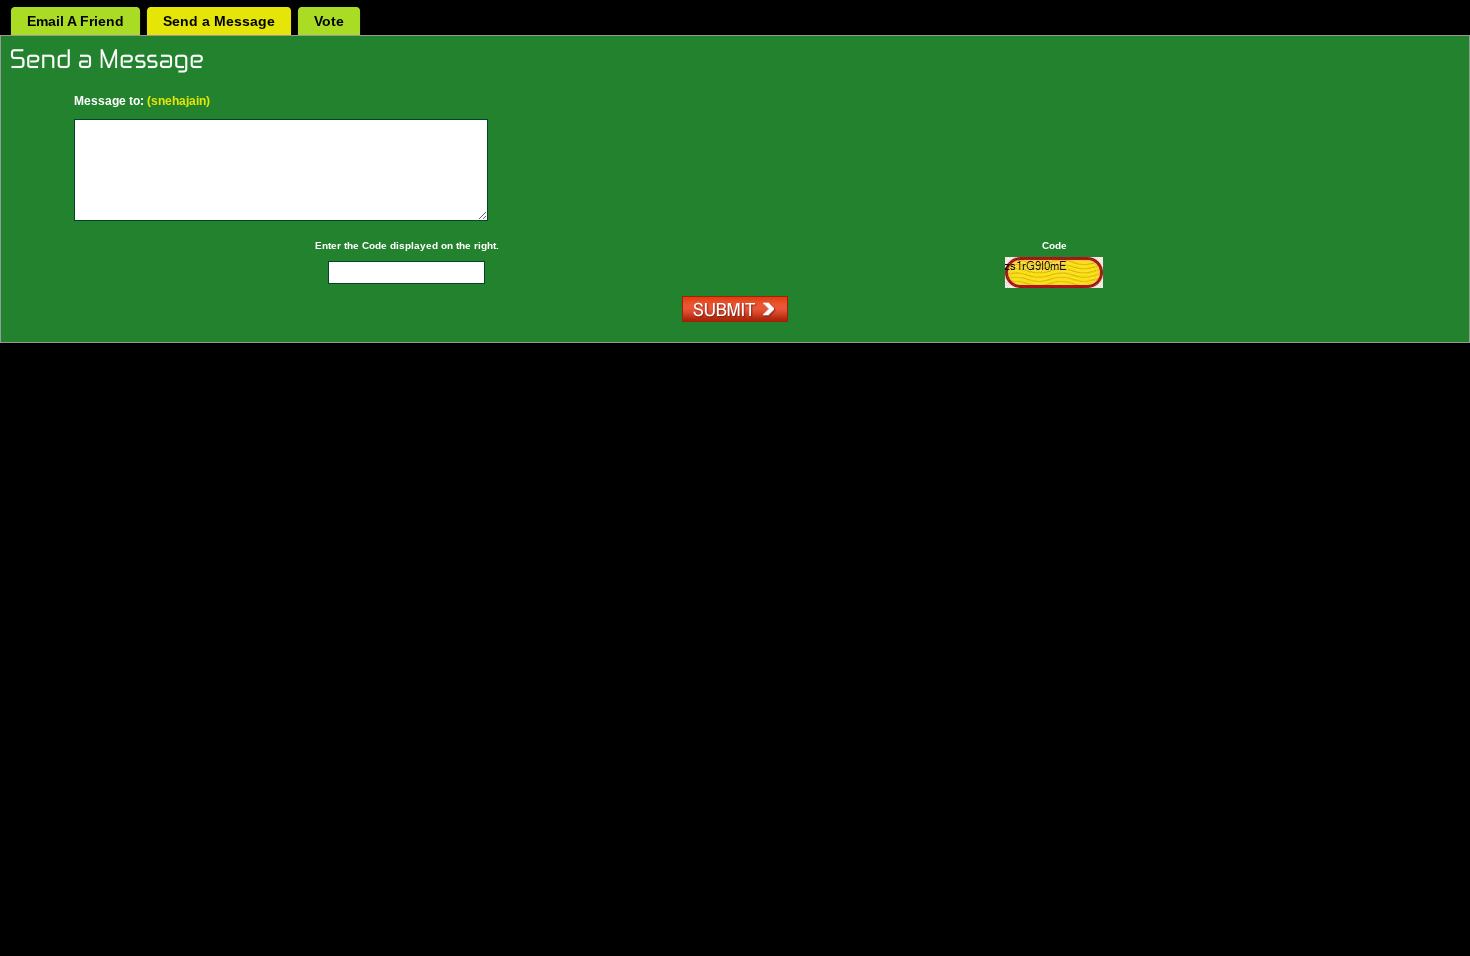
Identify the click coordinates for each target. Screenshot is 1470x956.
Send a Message (219, 21)
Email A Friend (75, 21)
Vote (329, 21)
